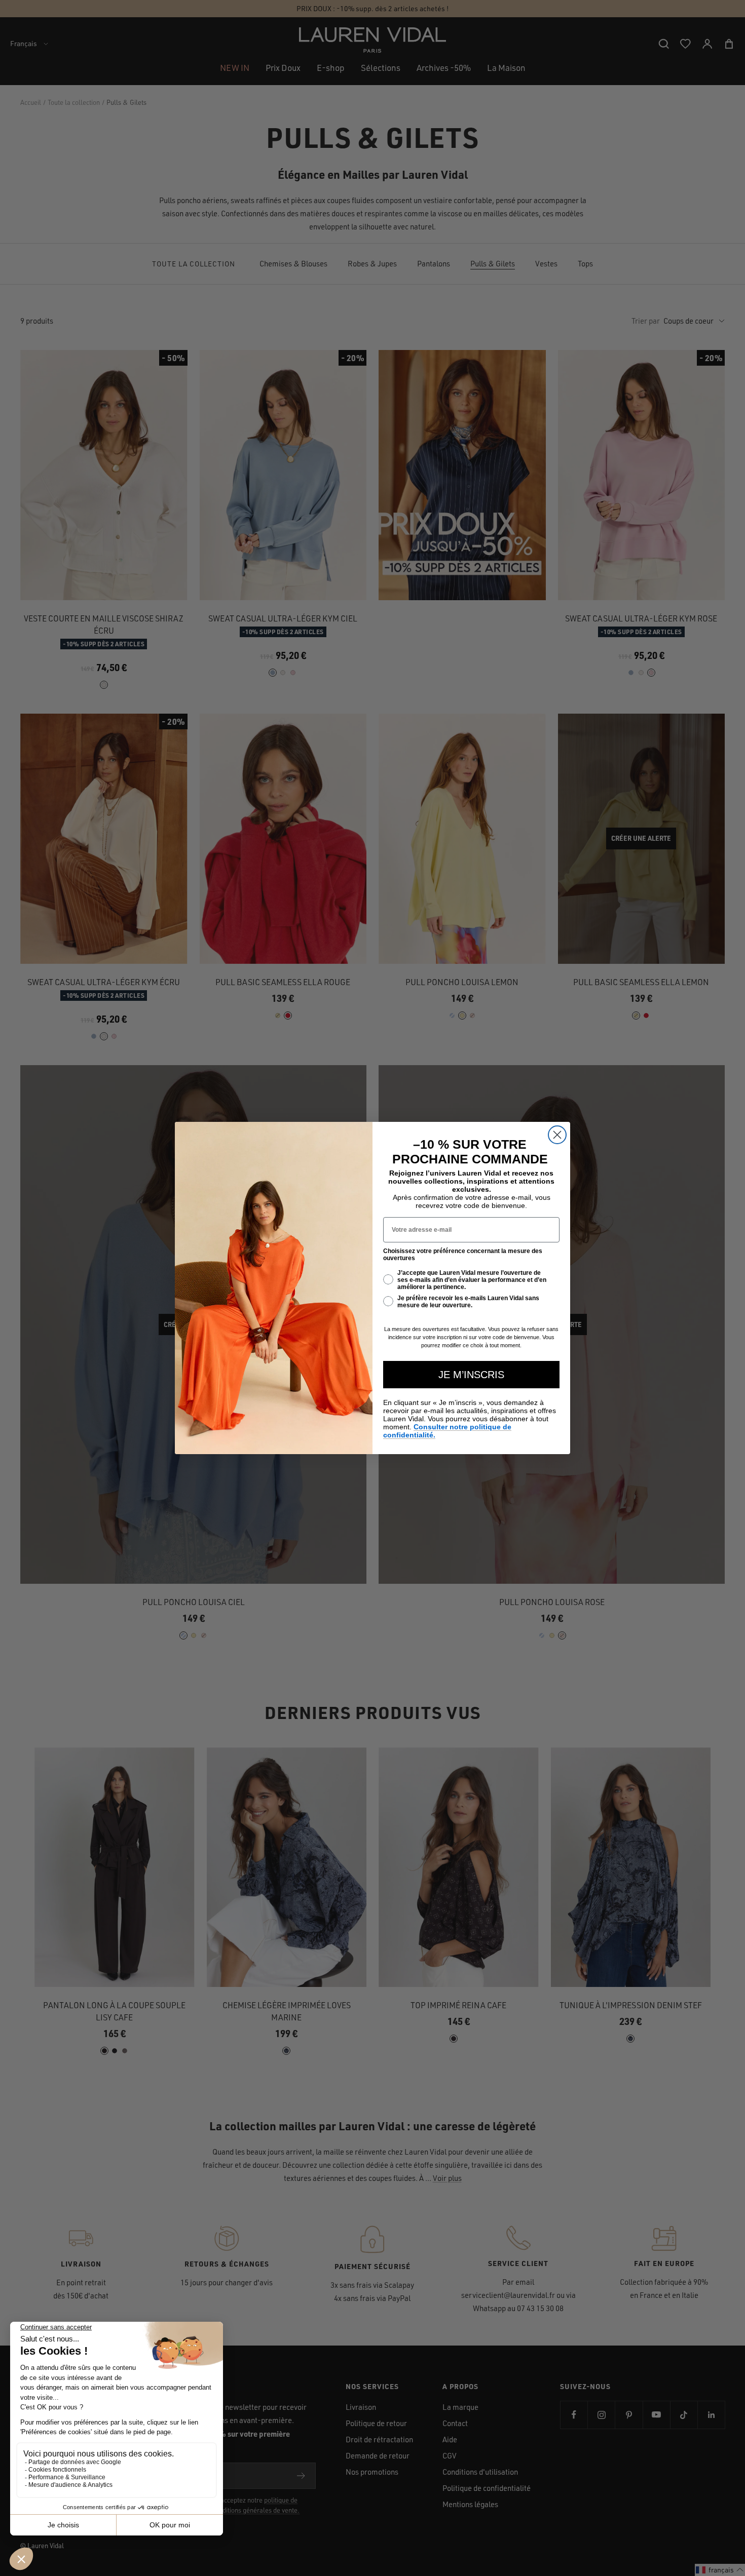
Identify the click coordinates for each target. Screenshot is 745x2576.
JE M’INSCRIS (471, 1375)
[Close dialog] (557, 1135)
